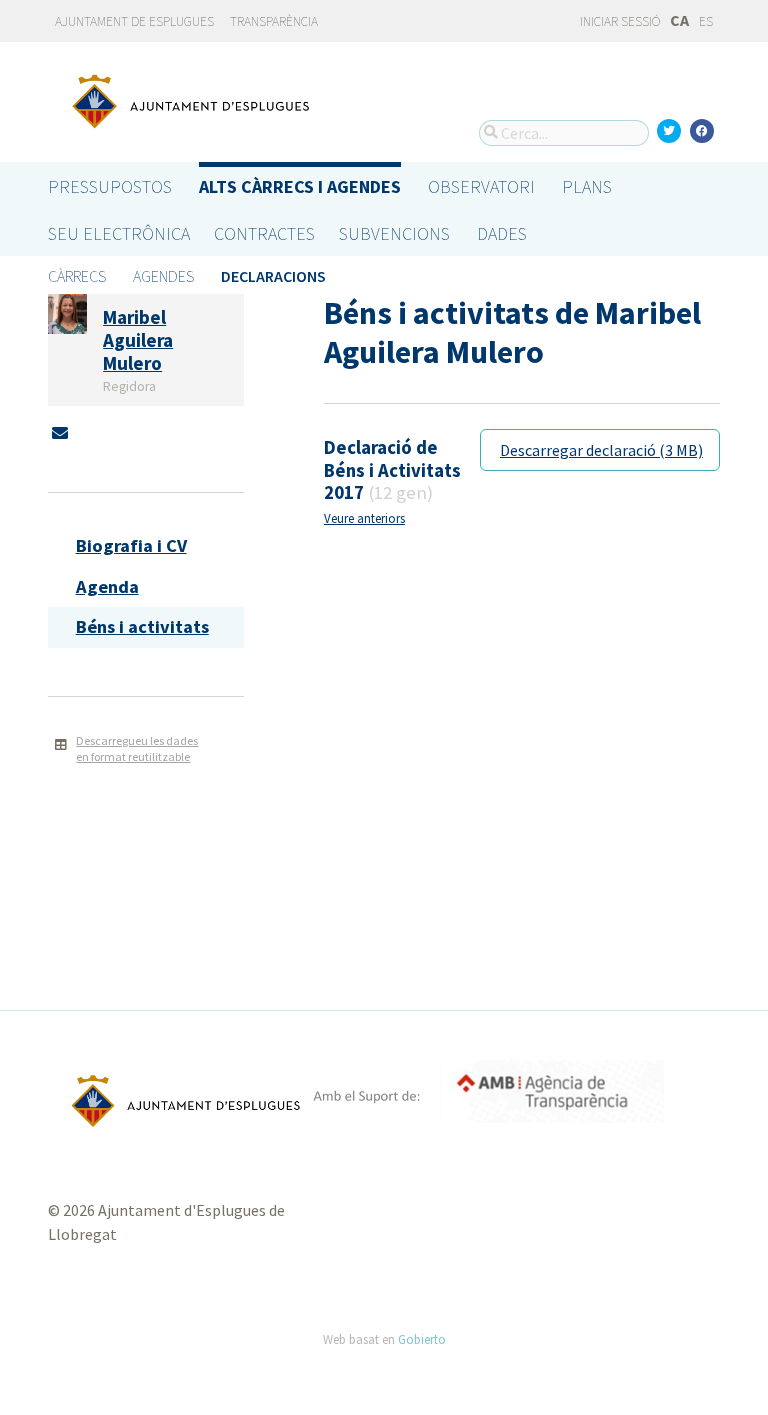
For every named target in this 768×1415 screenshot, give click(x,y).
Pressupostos (110, 186)
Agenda (107, 586)
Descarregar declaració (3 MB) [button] (601, 450)
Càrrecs (77, 276)
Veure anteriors (364, 518)
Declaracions (273, 276)
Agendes (163, 276)
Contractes (264, 233)
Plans (587, 186)
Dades (502, 233)
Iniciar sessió (619, 21)
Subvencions (394, 233)
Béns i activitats (142, 626)
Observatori (481, 186)
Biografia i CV (131, 545)
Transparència (274, 21)
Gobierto (422, 1339)
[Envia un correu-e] (60, 433)
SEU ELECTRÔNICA (119, 233)
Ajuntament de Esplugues (134, 21)
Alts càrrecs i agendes (300, 186)
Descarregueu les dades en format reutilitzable (137, 749)
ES (706, 21)
